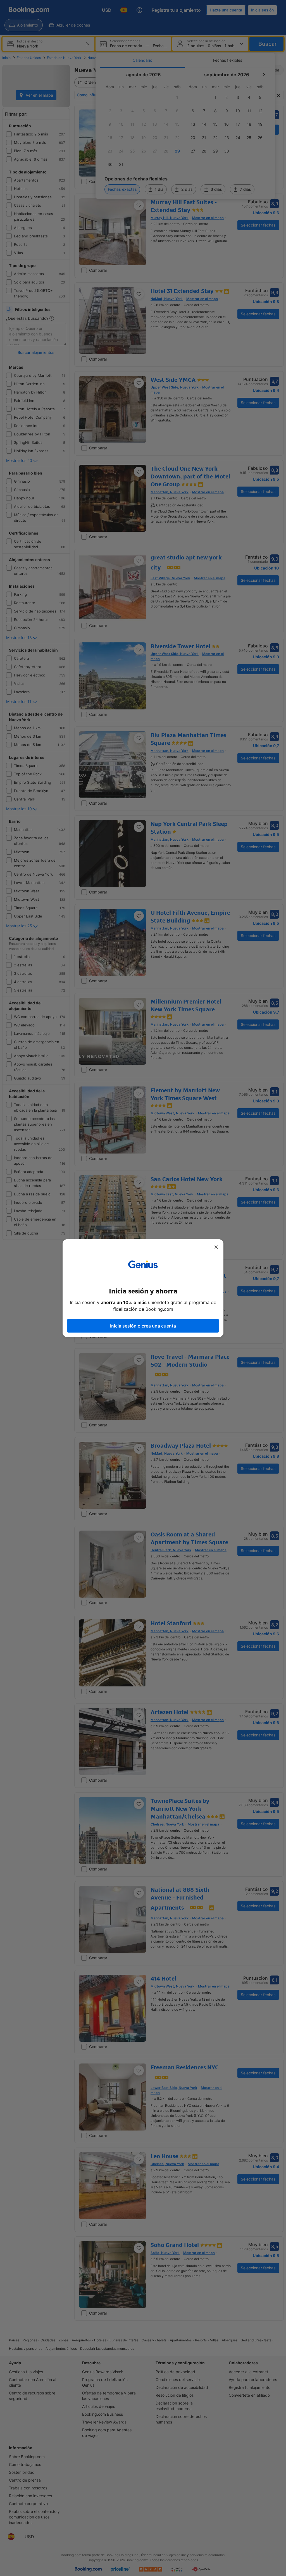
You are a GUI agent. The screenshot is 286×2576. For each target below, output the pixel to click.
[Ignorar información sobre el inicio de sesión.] (216, 1247)
